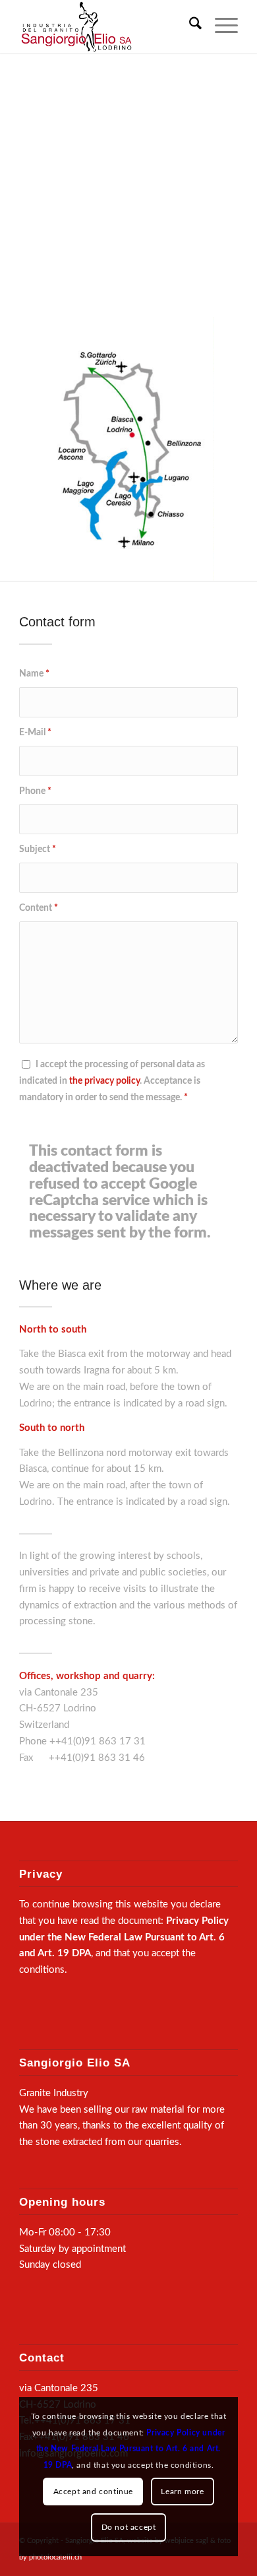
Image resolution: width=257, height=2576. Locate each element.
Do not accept (129, 2527)
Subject (38, 849)
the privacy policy (104, 1081)
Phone (35, 791)
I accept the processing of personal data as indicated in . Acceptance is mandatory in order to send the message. (112, 1081)
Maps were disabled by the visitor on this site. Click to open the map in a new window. (145, 194)
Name (34, 674)
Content (39, 908)
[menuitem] (189, 26)
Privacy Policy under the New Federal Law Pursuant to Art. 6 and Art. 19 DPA (124, 1937)
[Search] (189, 26)
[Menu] (220, 26)
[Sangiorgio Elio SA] (106, 26)
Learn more (182, 2492)
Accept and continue (93, 2492)
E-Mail (35, 733)
